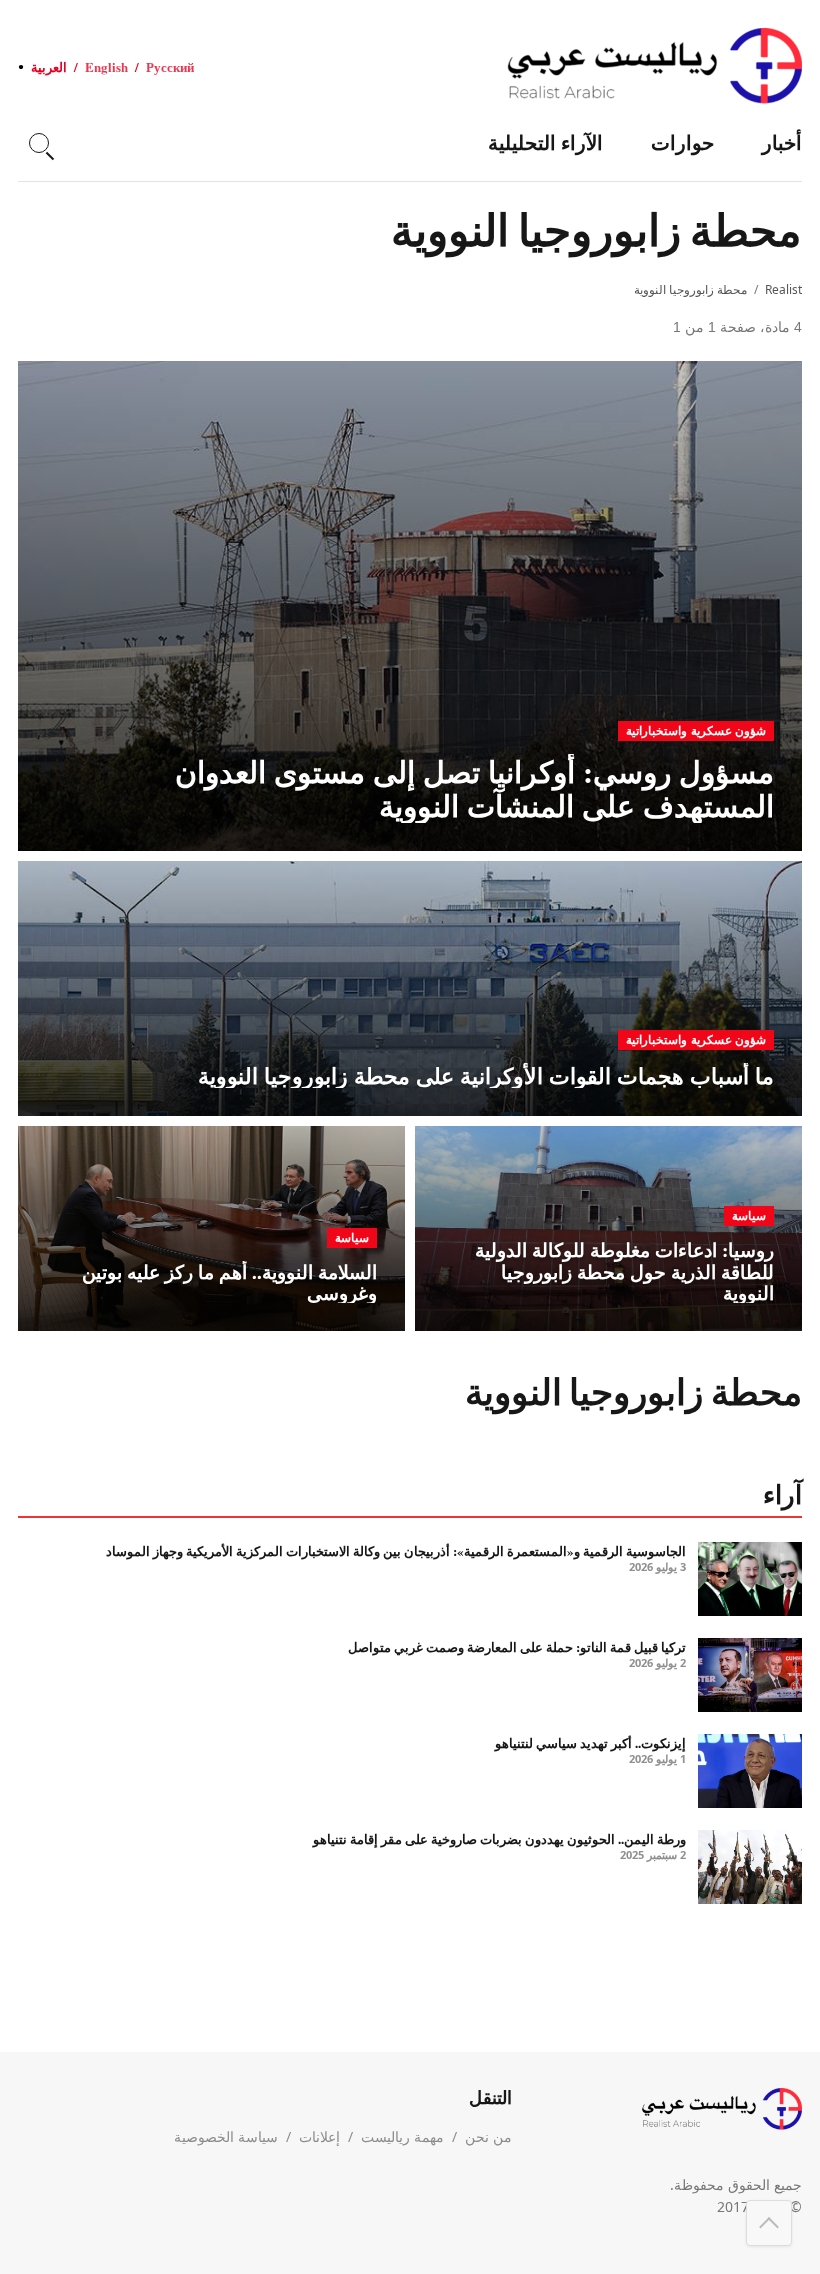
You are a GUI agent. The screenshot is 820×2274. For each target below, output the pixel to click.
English (106, 66)
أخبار (782, 142)
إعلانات (319, 2136)
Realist (783, 289)
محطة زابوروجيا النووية (690, 289)
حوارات (682, 142)
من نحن (488, 2136)
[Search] (39, 143)
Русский (170, 66)
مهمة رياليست (402, 2136)
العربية (49, 66)
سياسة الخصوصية (226, 2136)
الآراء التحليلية (545, 142)
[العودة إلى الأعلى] (769, 2223)
